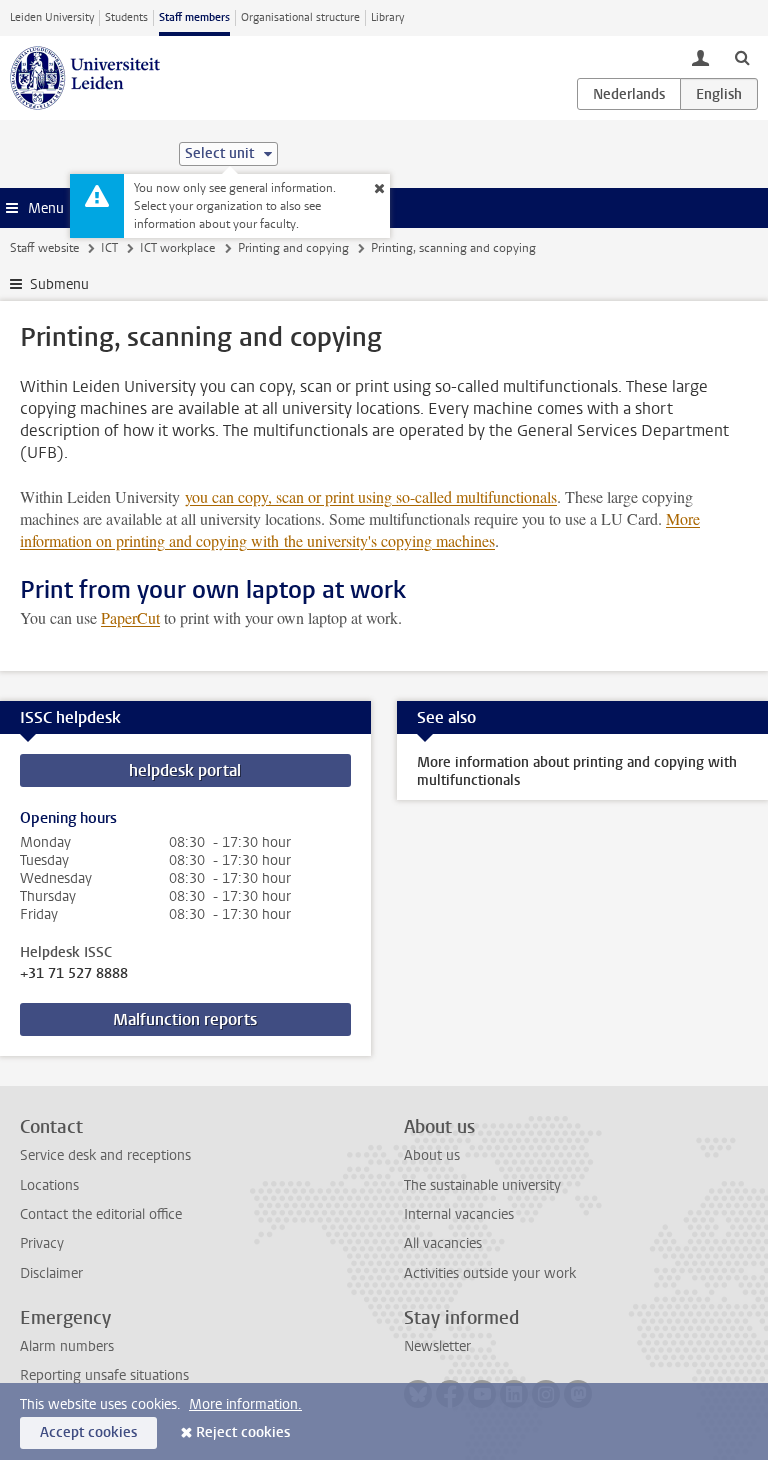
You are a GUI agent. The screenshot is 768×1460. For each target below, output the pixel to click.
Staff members (194, 17)
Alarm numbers (67, 1346)
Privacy (42, 1243)
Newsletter (437, 1346)
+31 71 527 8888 (74, 974)
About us (432, 1155)
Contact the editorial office (101, 1214)
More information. (245, 1404)
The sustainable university (482, 1185)
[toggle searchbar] (742, 57)
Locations (49, 1185)
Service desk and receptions (105, 1155)
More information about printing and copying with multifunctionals (577, 771)
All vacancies (443, 1243)
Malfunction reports (185, 1019)
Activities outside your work (490, 1273)
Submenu (59, 284)
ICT (109, 248)
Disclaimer (51, 1273)
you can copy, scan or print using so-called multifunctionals (371, 496)
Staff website (44, 248)
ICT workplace (177, 248)
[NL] (629, 94)
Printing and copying (293, 248)
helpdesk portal (185, 770)
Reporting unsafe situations (104, 1375)
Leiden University (52, 17)
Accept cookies (88, 1432)
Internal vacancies (459, 1214)
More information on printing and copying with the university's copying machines (360, 529)
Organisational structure (300, 17)
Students (126, 17)
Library (387, 17)
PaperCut (130, 617)
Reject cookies (243, 1432)
